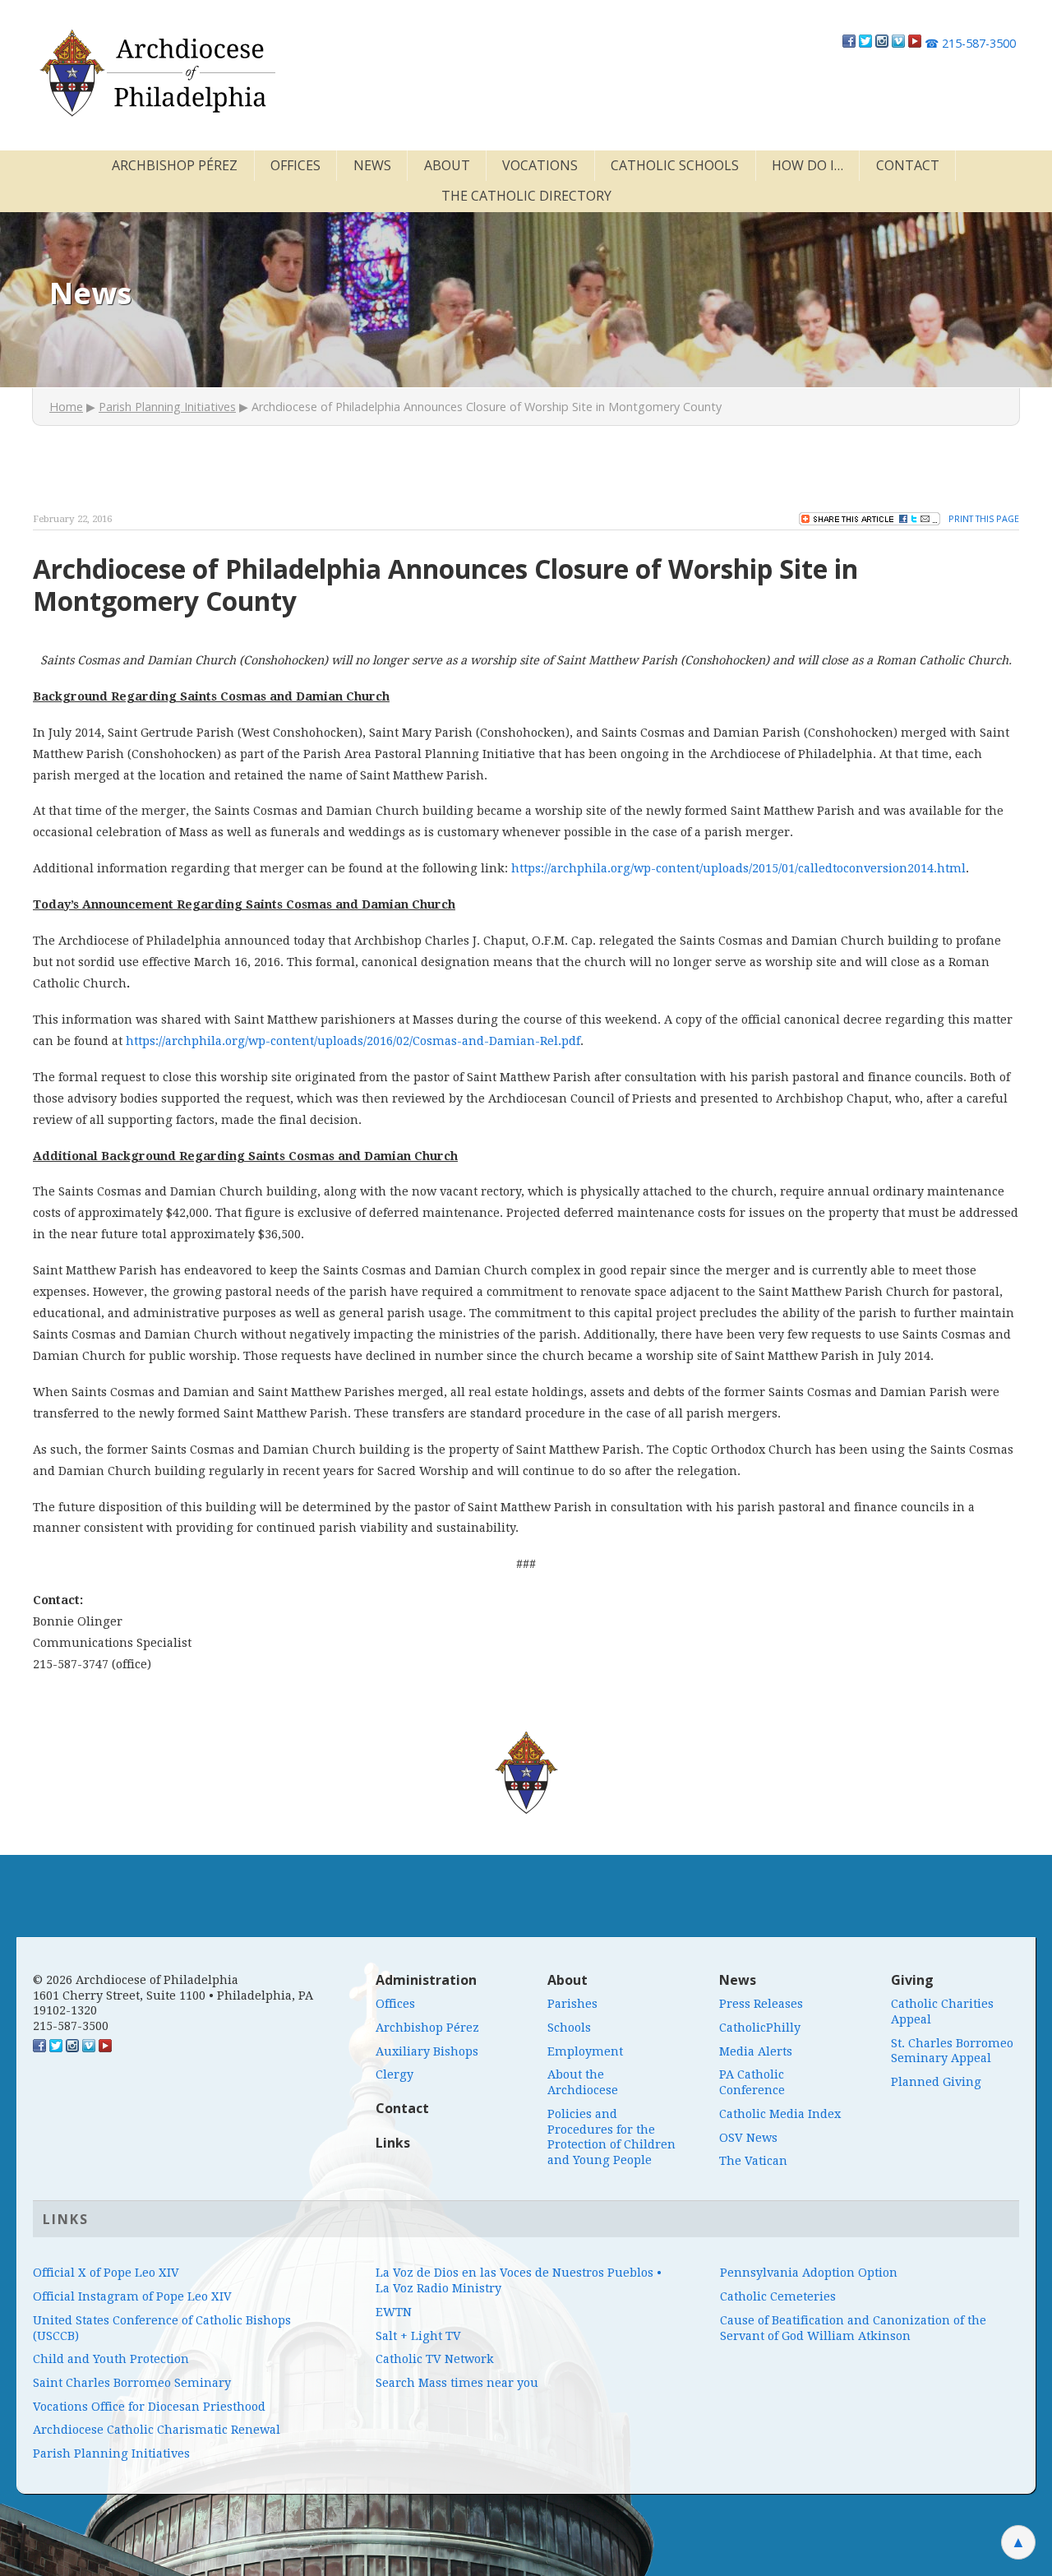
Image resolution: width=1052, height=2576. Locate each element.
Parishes (572, 2004)
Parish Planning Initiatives (167, 407)
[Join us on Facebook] (849, 43)
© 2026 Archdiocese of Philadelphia (136, 1980)
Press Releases (761, 2004)
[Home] (156, 73)
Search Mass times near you (457, 2383)
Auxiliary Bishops (427, 2051)
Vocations (540, 165)
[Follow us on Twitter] (865, 43)
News (372, 165)
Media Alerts (756, 2051)
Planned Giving (936, 2082)
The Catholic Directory (526, 196)
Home (66, 407)
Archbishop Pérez (175, 165)
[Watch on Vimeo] (898, 43)
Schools (569, 2028)
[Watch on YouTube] (915, 43)
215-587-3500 (970, 43)
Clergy (394, 2074)
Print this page (984, 518)
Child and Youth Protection (111, 2359)
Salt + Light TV (418, 2336)
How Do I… (807, 165)
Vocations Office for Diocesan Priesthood (149, 2407)
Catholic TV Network (435, 2359)
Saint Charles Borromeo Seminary (132, 2383)
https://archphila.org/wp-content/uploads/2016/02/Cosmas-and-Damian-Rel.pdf (353, 1041)
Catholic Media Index (780, 2114)
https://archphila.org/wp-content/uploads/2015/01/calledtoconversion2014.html (738, 868)
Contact (908, 165)
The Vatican (753, 2161)
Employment (585, 2051)
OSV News (748, 2138)
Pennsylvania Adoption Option (809, 2273)
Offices (295, 165)
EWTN (394, 2312)
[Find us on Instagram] (882, 43)
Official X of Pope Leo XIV (106, 2273)
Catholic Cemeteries (778, 2296)
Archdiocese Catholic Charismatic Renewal (157, 2430)
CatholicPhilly (760, 2028)
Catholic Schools (675, 165)
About (447, 165)
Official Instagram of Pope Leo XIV (132, 2296)
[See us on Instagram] (72, 2048)
